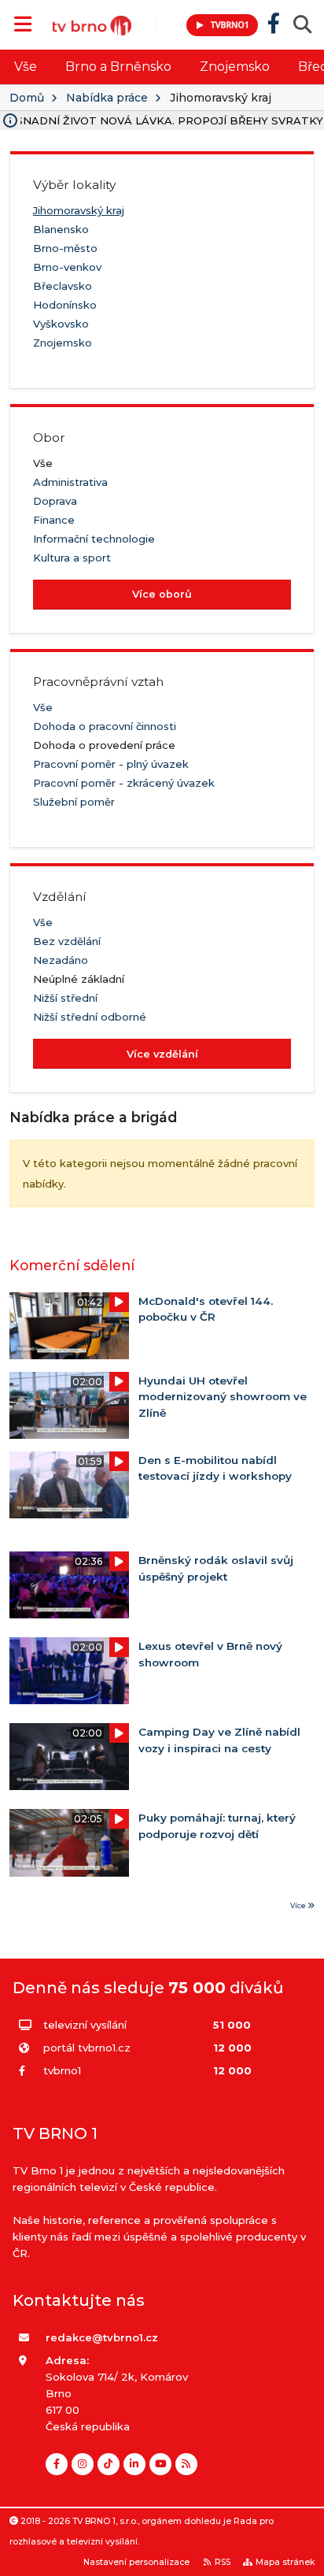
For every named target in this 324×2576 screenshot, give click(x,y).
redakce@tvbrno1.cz (102, 2337)
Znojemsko (235, 67)
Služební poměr (74, 802)
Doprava (55, 501)
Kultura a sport (72, 558)
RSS (223, 2562)
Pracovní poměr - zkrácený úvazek (124, 783)
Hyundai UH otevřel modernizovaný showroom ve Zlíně (223, 1397)
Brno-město (65, 248)
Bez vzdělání (67, 941)
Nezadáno (61, 960)
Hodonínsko (65, 305)
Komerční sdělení (72, 1265)
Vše (26, 67)
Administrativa (70, 482)
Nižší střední (65, 998)
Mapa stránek (285, 2562)
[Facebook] (57, 2464)
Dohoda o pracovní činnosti (105, 726)
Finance (54, 520)
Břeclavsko (63, 286)
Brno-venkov (67, 267)
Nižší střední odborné (90, 1017)
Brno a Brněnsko (118, 67)
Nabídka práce (107, 98)
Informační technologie (94, 539)
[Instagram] (83, 2464)
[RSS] (186, 2464)
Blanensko (61, 229)
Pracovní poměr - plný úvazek (111, 764)
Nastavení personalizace (136, 2562)
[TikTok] (109, 2464)
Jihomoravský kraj (79, 210)
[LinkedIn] (134, 2464)
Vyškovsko (61, 324)
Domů (27, 98)
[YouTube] (160, 2464)
